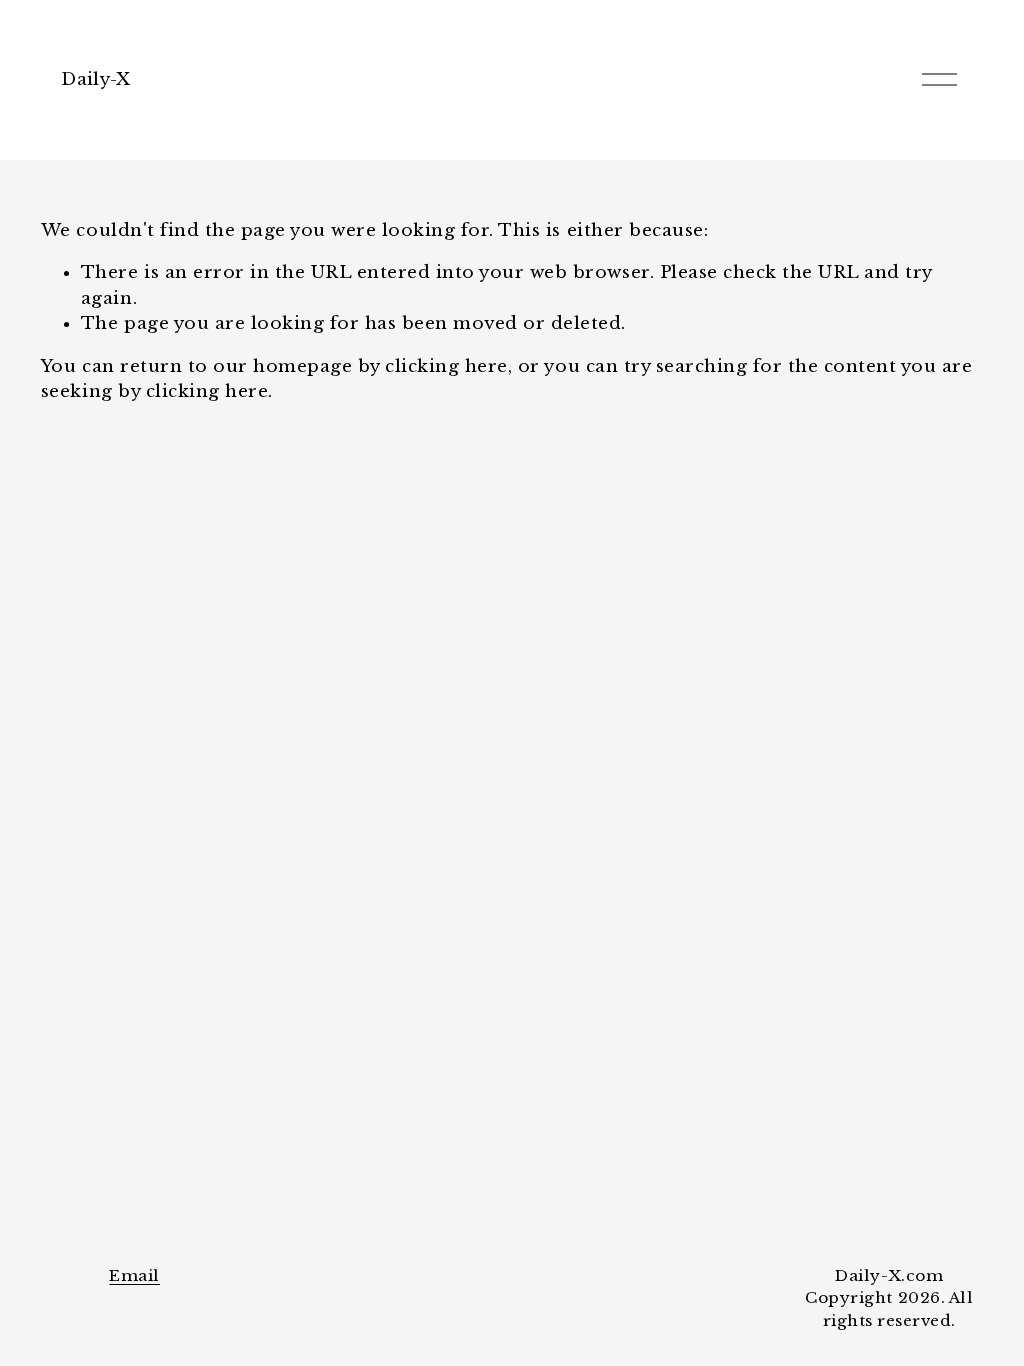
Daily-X (95, 79)
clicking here (446, 366)
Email (134, 1275)
